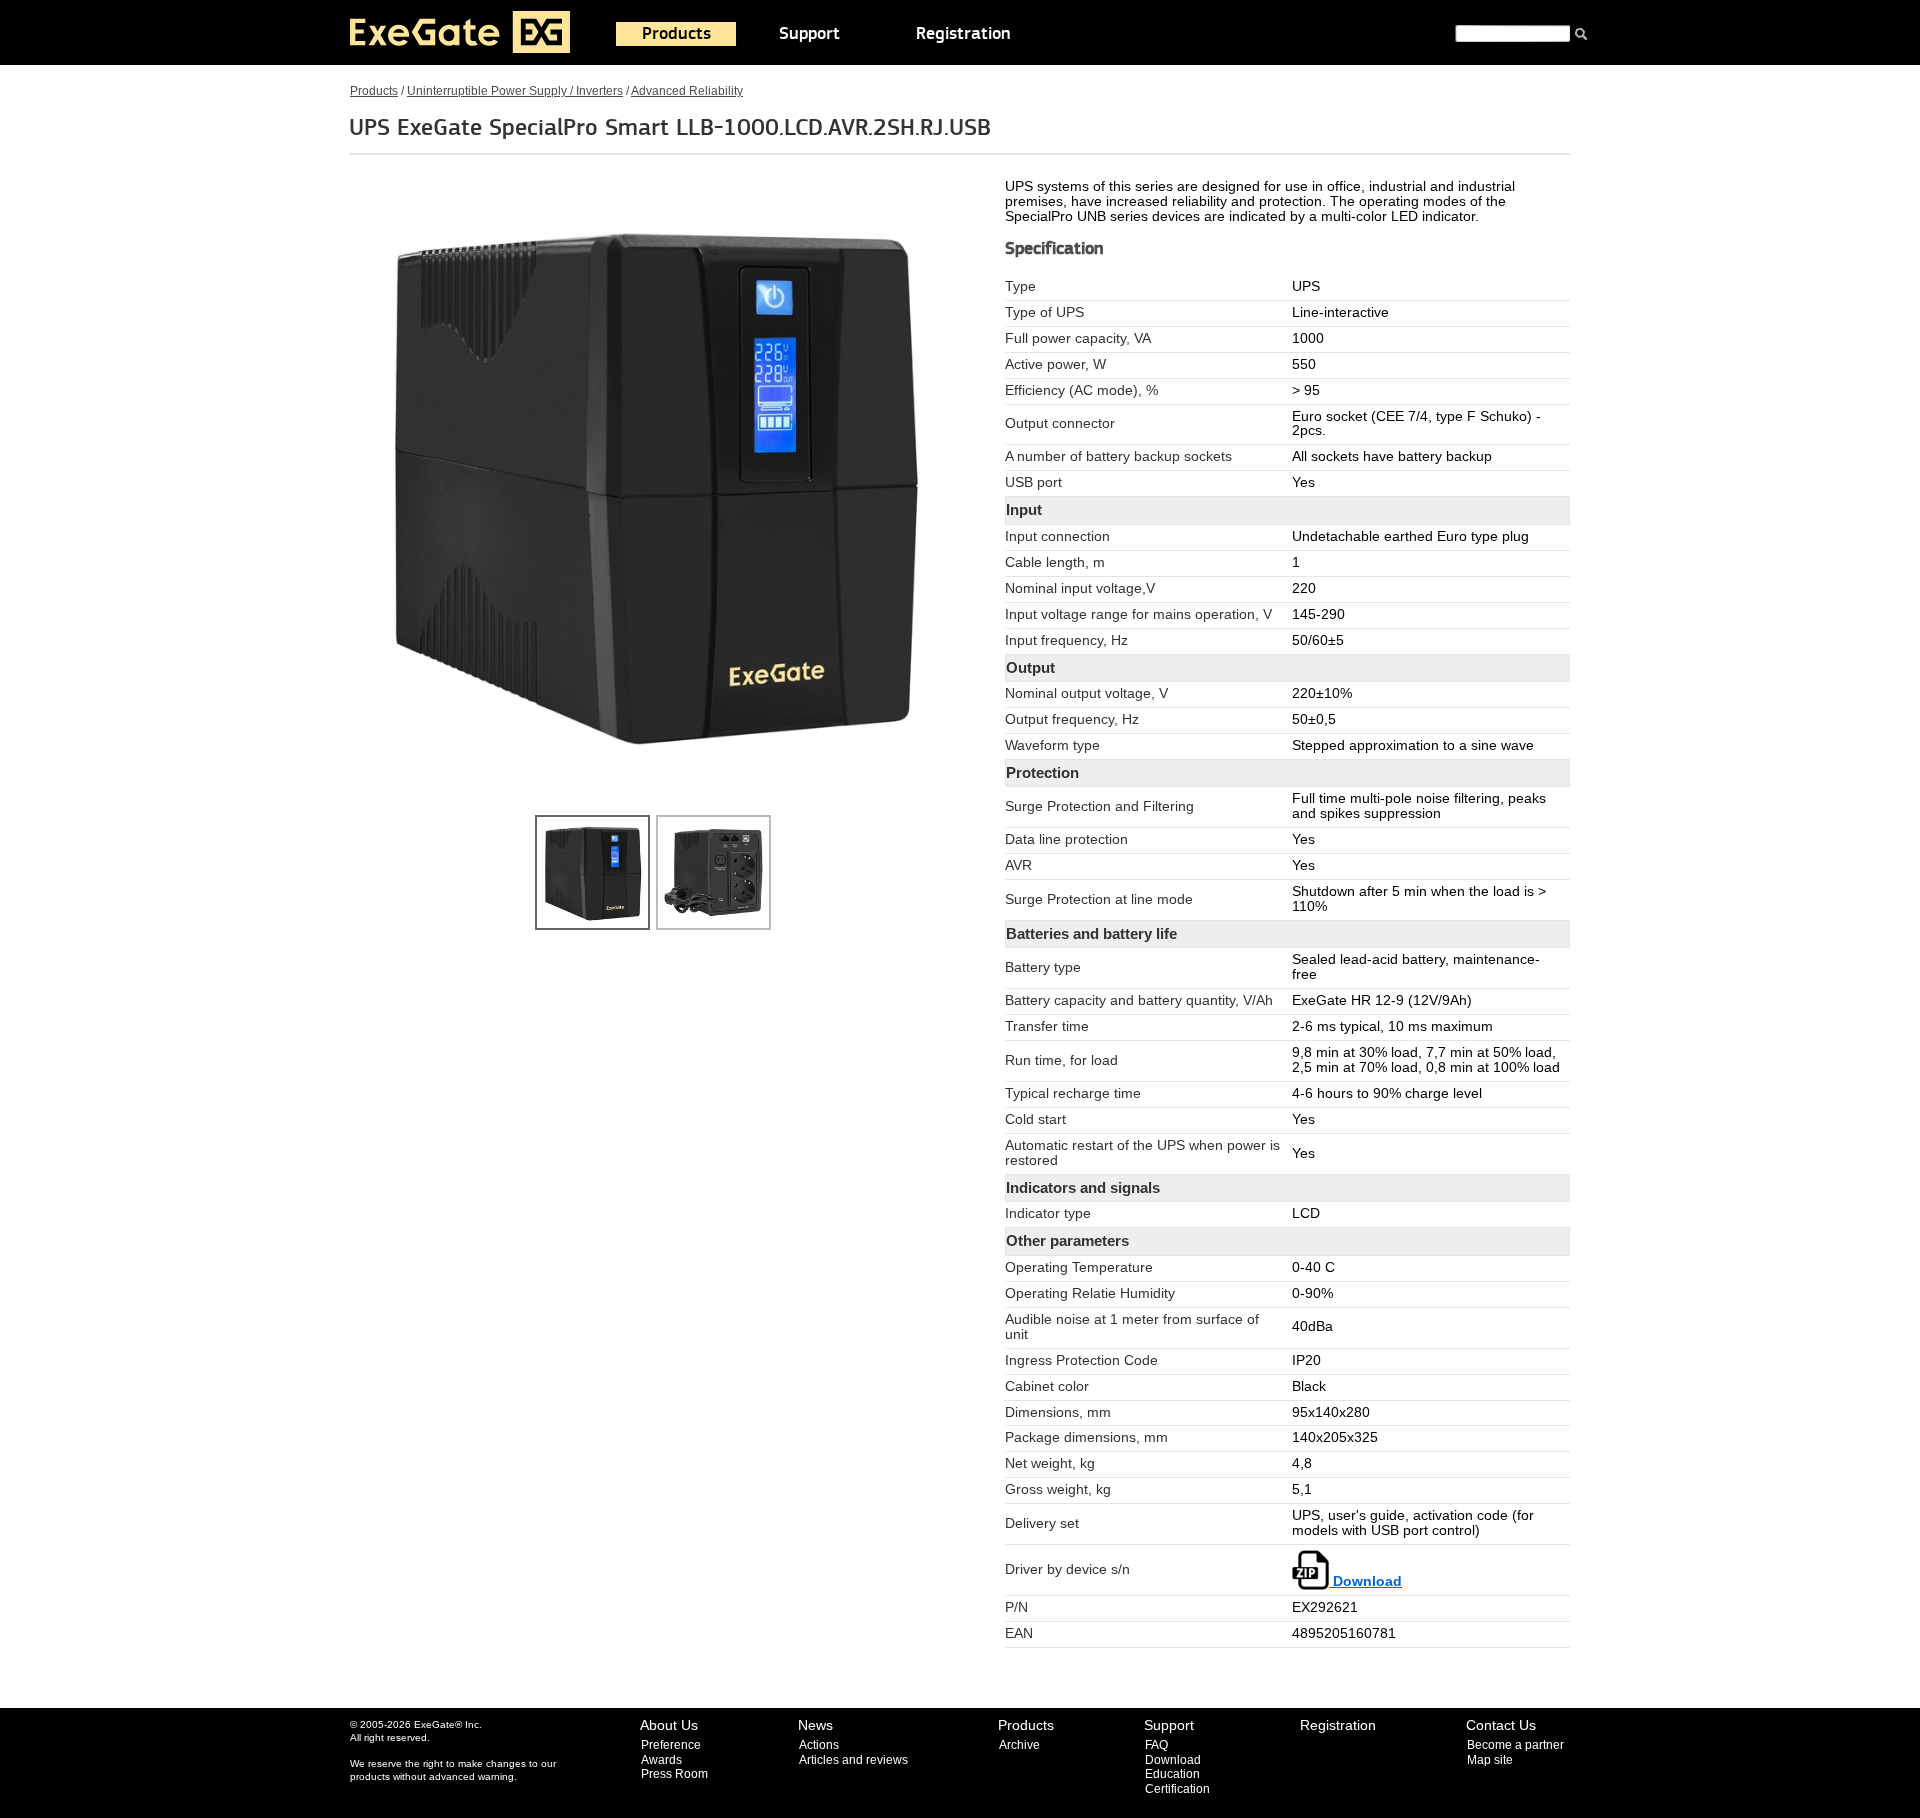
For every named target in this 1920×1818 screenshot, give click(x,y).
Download (1365, 1581)
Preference (671, 1745)
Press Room (674, 1774)
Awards (661, 1760)
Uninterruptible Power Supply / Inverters (515, 91)
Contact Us (1501, 1725)
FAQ (1156, 1745)
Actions (819, 1745)
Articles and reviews (853, 1760)
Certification (1177, 1789)
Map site (1490, 1760)
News (815, 1725)
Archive (1019, 1745)
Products (676, 34)
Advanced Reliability (687, 91)
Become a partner (1515, 1745)
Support (809, 34)
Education (1172, 1774)
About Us (669, 1725)
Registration (963, 34)
